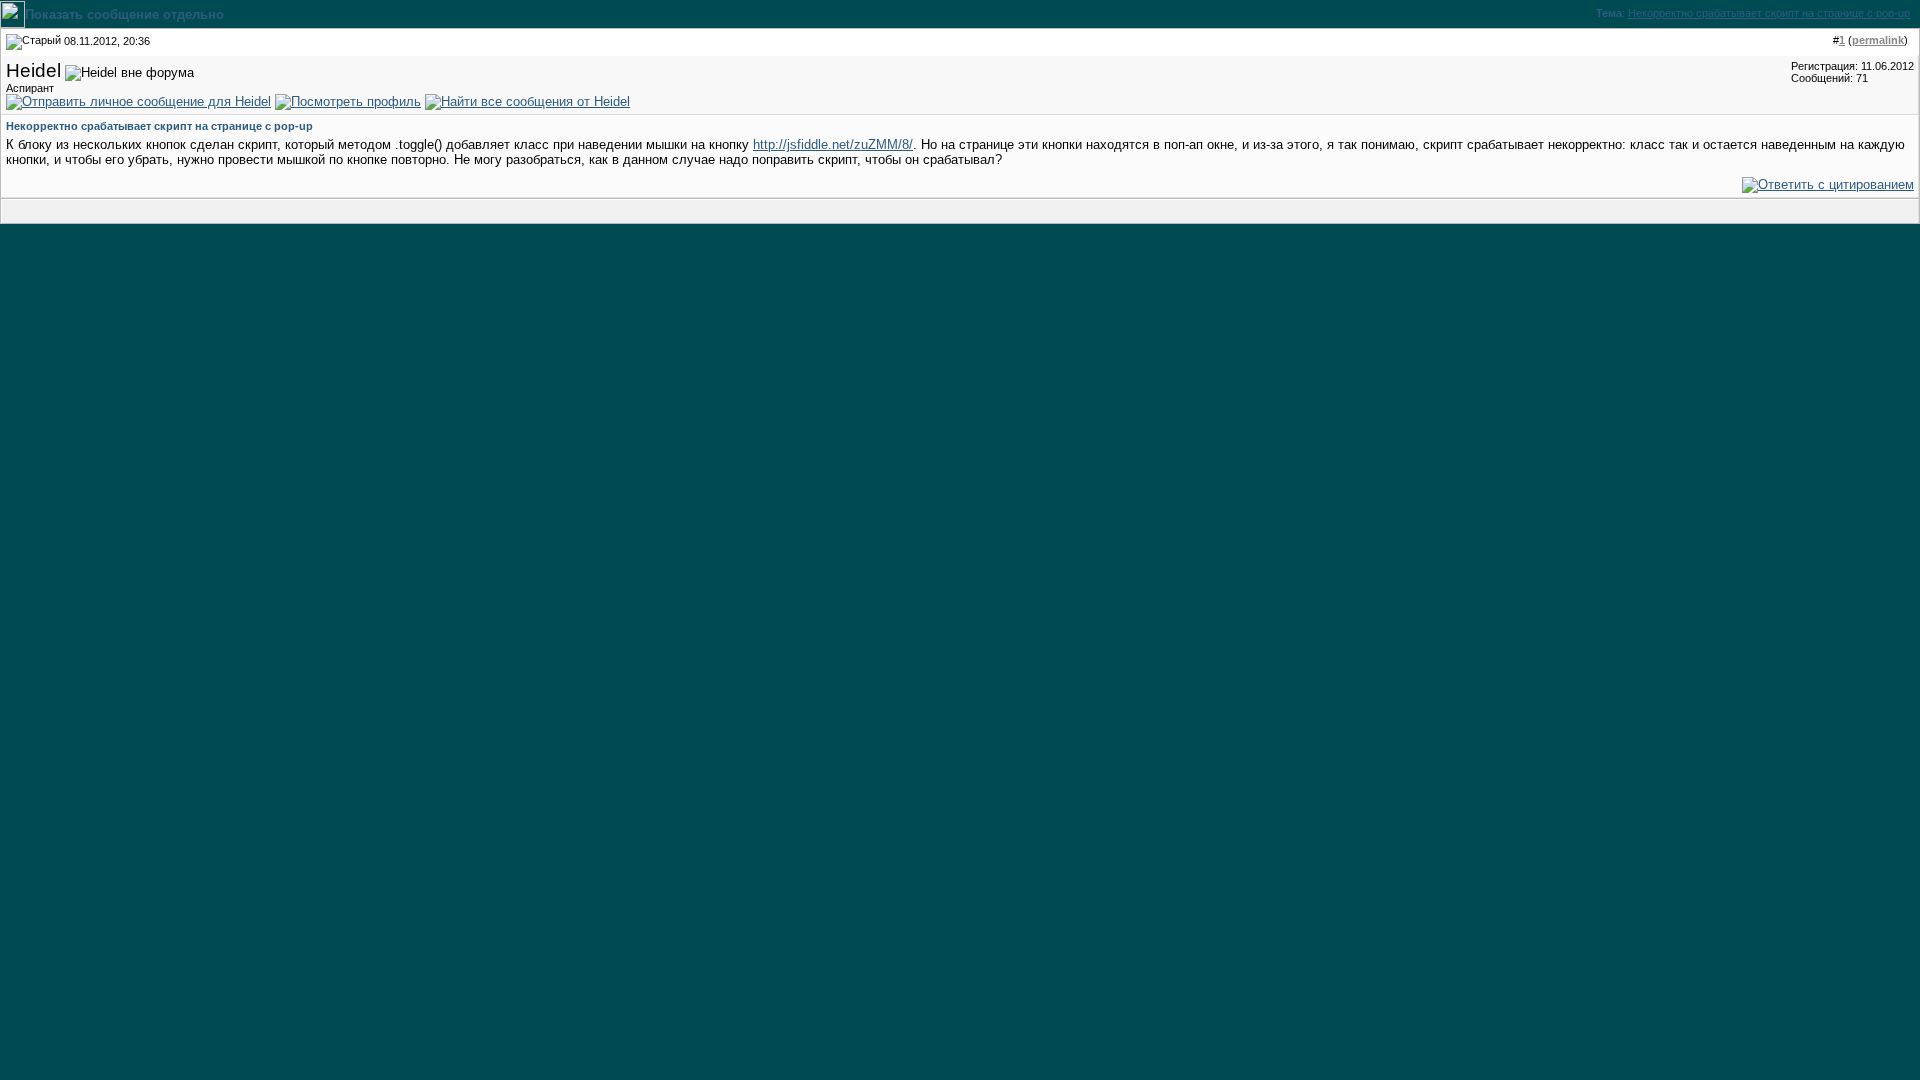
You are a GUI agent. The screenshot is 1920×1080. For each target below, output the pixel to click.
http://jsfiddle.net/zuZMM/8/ (833, 144)
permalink (1878, 40)
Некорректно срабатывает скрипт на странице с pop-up (1769, 13)
